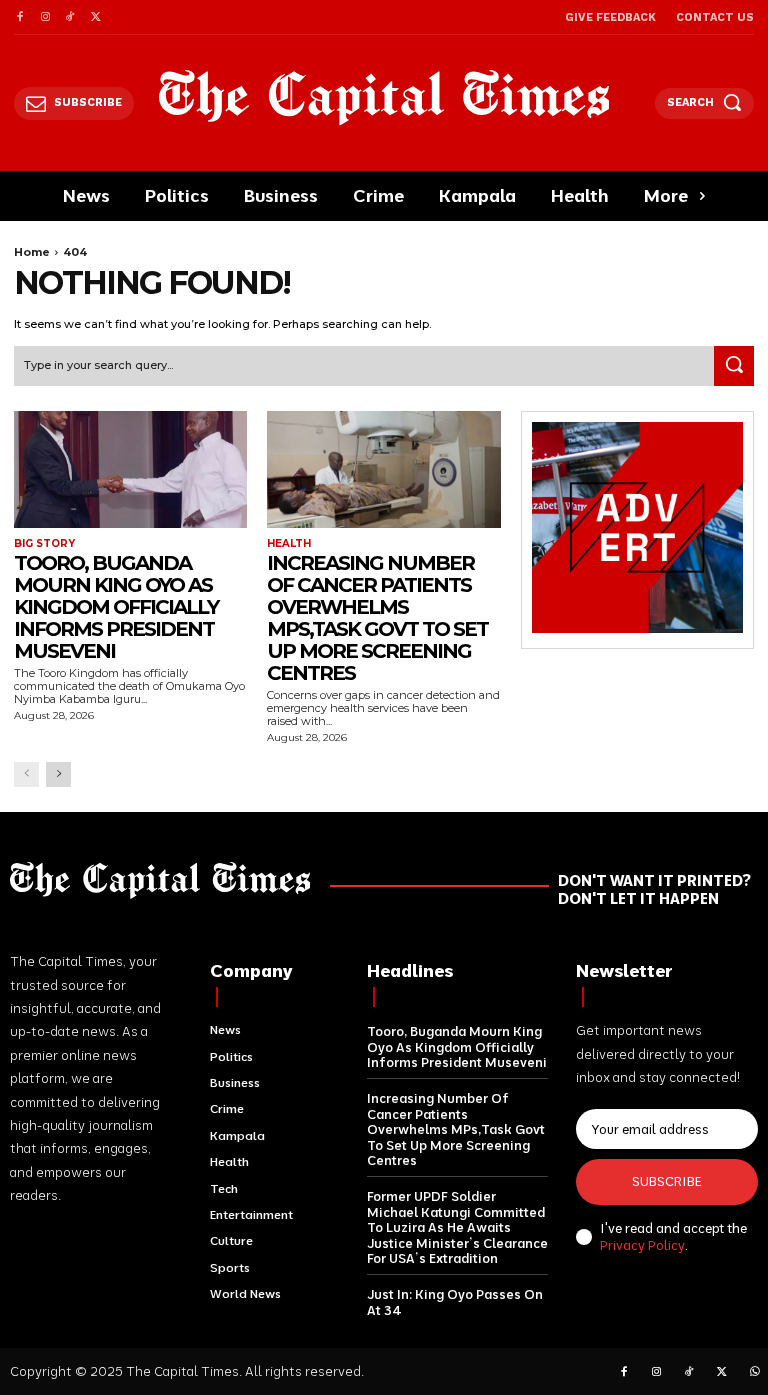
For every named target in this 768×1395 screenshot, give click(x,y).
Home (32, 252)
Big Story (44, 544)
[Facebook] (19, 17)
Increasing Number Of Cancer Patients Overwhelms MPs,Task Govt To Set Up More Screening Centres (377, 618)
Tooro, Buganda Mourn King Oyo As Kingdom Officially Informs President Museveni (116, 607)
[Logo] (384, 97)
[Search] (734, 366)
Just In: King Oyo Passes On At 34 (455, 1302)
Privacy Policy (642, 1245)
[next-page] (58, 774)
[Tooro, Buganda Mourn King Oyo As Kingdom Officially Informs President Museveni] (130, 469)
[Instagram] (44, 17)
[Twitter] (95, 17)
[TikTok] (70, 17)
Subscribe (667, 1181)
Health (289, 544)
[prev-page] (26, 774)
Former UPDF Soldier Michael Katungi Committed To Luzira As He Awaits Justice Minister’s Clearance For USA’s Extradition (457, 1227)
